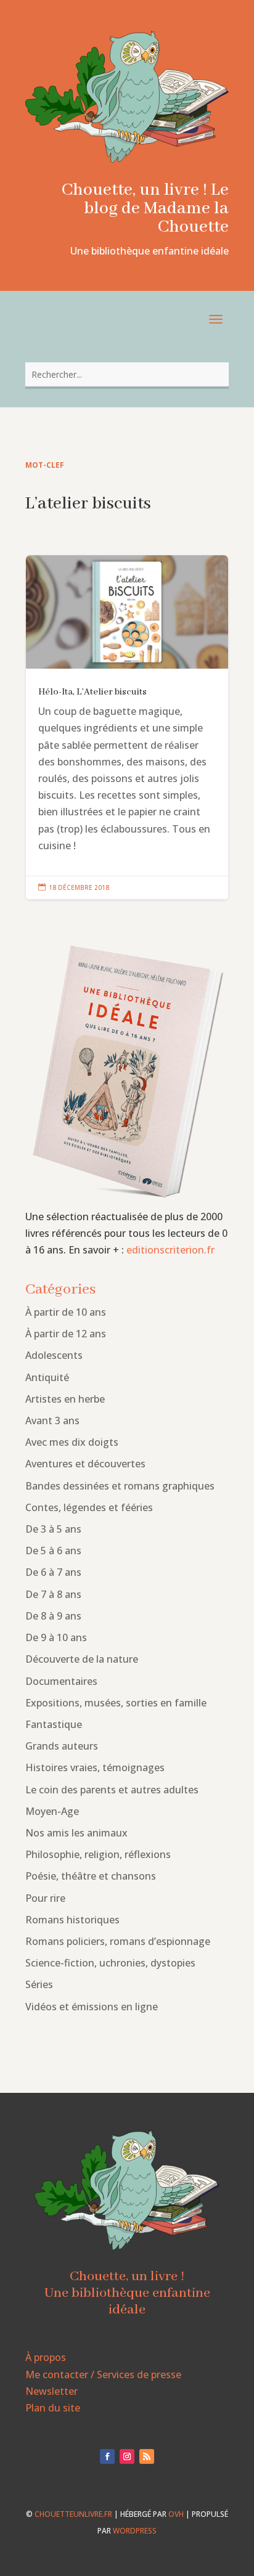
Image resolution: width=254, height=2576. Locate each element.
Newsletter (51, 2391)
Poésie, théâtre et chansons (91, 1876)
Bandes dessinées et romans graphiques (120, 1486)
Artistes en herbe (65, 1399)
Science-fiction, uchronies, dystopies (110, 1963)
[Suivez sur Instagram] (127, 2456)
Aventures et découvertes (85, 1464)
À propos (46, 2357)
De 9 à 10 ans (56, 1637)
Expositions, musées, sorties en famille (116, 1703)
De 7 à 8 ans (53, 1594)
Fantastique (54, 1724)
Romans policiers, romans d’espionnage (118, 1941)
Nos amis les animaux (76, 1833)
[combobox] (127, 374)
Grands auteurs (62, 1746)
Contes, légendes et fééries (89, 1507)
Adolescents (54, 1355)
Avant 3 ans (52, 1420)
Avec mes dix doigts (72, 1442)
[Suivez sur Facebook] (107, 2456)
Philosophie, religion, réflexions (98, 1854)
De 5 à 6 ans (53, 1551)
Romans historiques (72, 1920)
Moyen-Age (52, 1811)
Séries (39, 1984)
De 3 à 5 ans (53, 1529)
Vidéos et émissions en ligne (92, 2007)
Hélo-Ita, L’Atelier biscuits (127, 728)
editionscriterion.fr (170, 1250)
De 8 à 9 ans (53, 1616)
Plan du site (53, 2408)
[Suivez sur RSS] (147, 2456)
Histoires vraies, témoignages (95, 1767)
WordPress (135, 2531)
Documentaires (61, 1681)
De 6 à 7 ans (53, 1572)
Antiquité (47, 1377)
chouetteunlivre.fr (73, 2514)
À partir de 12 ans (66, 1334)
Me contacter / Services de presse (103, 2374)
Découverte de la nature (82, 1659)
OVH (176, 2514)
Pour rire (45, 1898)
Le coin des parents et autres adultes (112, 1790)
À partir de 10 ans (66, 1312)
